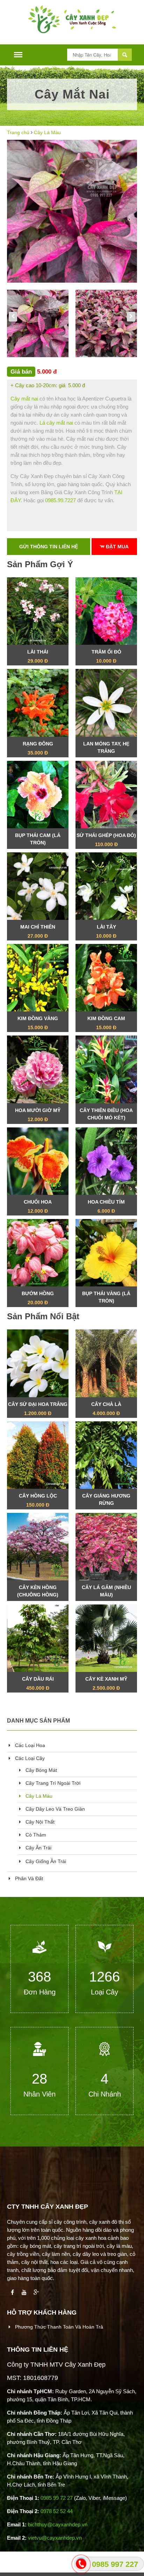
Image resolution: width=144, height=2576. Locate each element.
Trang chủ (18, 132)
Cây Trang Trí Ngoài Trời (52, 1783)
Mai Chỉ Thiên (38, 931)
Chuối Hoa (38, 1206)
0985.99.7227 (60, 500)
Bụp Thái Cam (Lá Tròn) (38, 841)
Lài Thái (38, 656)
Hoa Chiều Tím (106, 1206)
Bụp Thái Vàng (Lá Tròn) (106, 1299)
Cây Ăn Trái (38, 1848)
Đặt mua (117, 547)
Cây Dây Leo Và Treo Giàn (55, 1809)
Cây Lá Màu (47, 132)
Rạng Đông (38, 748)
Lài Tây (106, 931)
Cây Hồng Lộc (38, 1500)
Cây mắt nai (24, 399)
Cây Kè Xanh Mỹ (106, 1683)
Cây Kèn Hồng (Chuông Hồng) (38, 1593)
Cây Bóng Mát (41, 1770)
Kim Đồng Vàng (38, 1023)
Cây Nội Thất (39, 1822)
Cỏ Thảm (35, 1835)
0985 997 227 (115, 2564)
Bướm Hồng (38, 1298)
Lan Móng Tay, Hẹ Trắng (106, 749)
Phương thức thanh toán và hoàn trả (58, 2327)
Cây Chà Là (106, 1409)
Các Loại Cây (29, 1758)
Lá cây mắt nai (56, 423)
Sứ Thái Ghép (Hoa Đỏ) (106, 840)
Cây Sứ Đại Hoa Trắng (38, 1409)
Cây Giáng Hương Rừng (106, 1501)
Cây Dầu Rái (38, 1683)
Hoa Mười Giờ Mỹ (38, 1115)
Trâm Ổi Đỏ (106, 656)
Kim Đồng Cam (106, 1023)
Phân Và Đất (28, 1878)
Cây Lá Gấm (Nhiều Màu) (106, 1593)
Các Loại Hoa (29, 1745)
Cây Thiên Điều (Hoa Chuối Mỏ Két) (106, 1116)
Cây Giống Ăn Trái (45, 1861)
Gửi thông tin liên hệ (49, 547)
